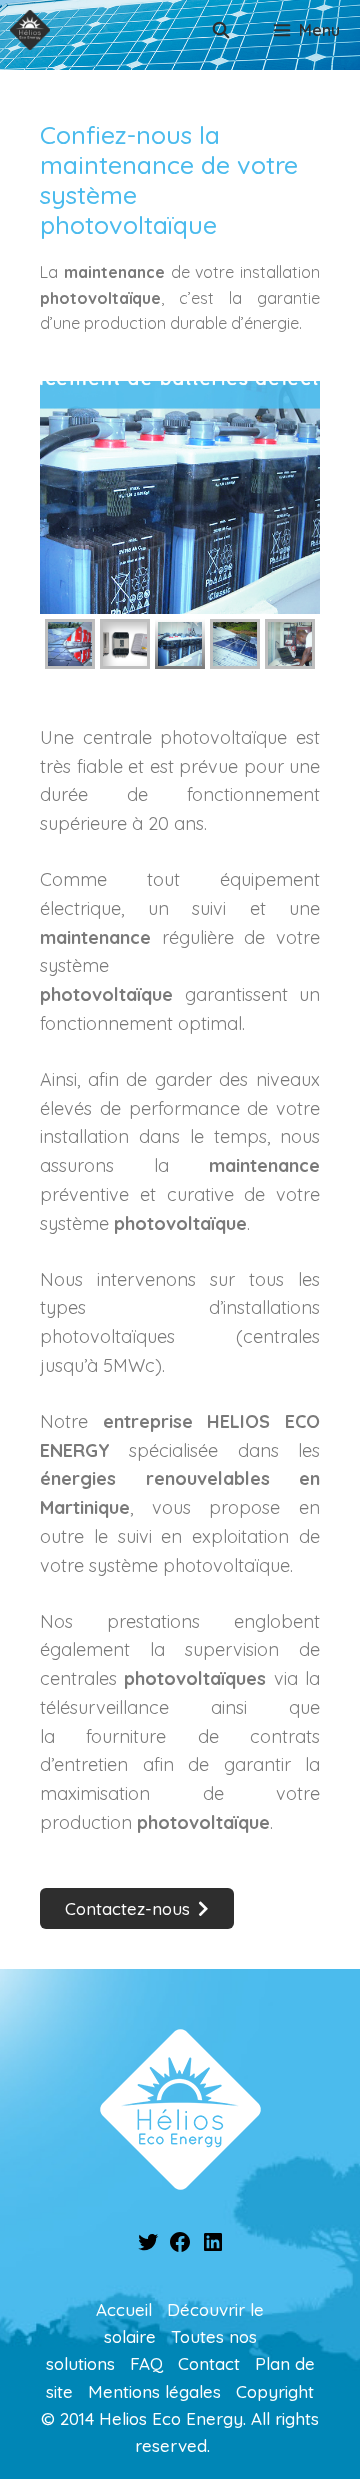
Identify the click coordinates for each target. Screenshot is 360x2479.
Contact (209, 2363)
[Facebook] (180, 2247)
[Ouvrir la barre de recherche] (221, 30)
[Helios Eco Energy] (30, 30)
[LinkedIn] (213, 2247)
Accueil (124, 2309)
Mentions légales (154, 2391)
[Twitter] (148, 2247)
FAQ (146, 2363)
